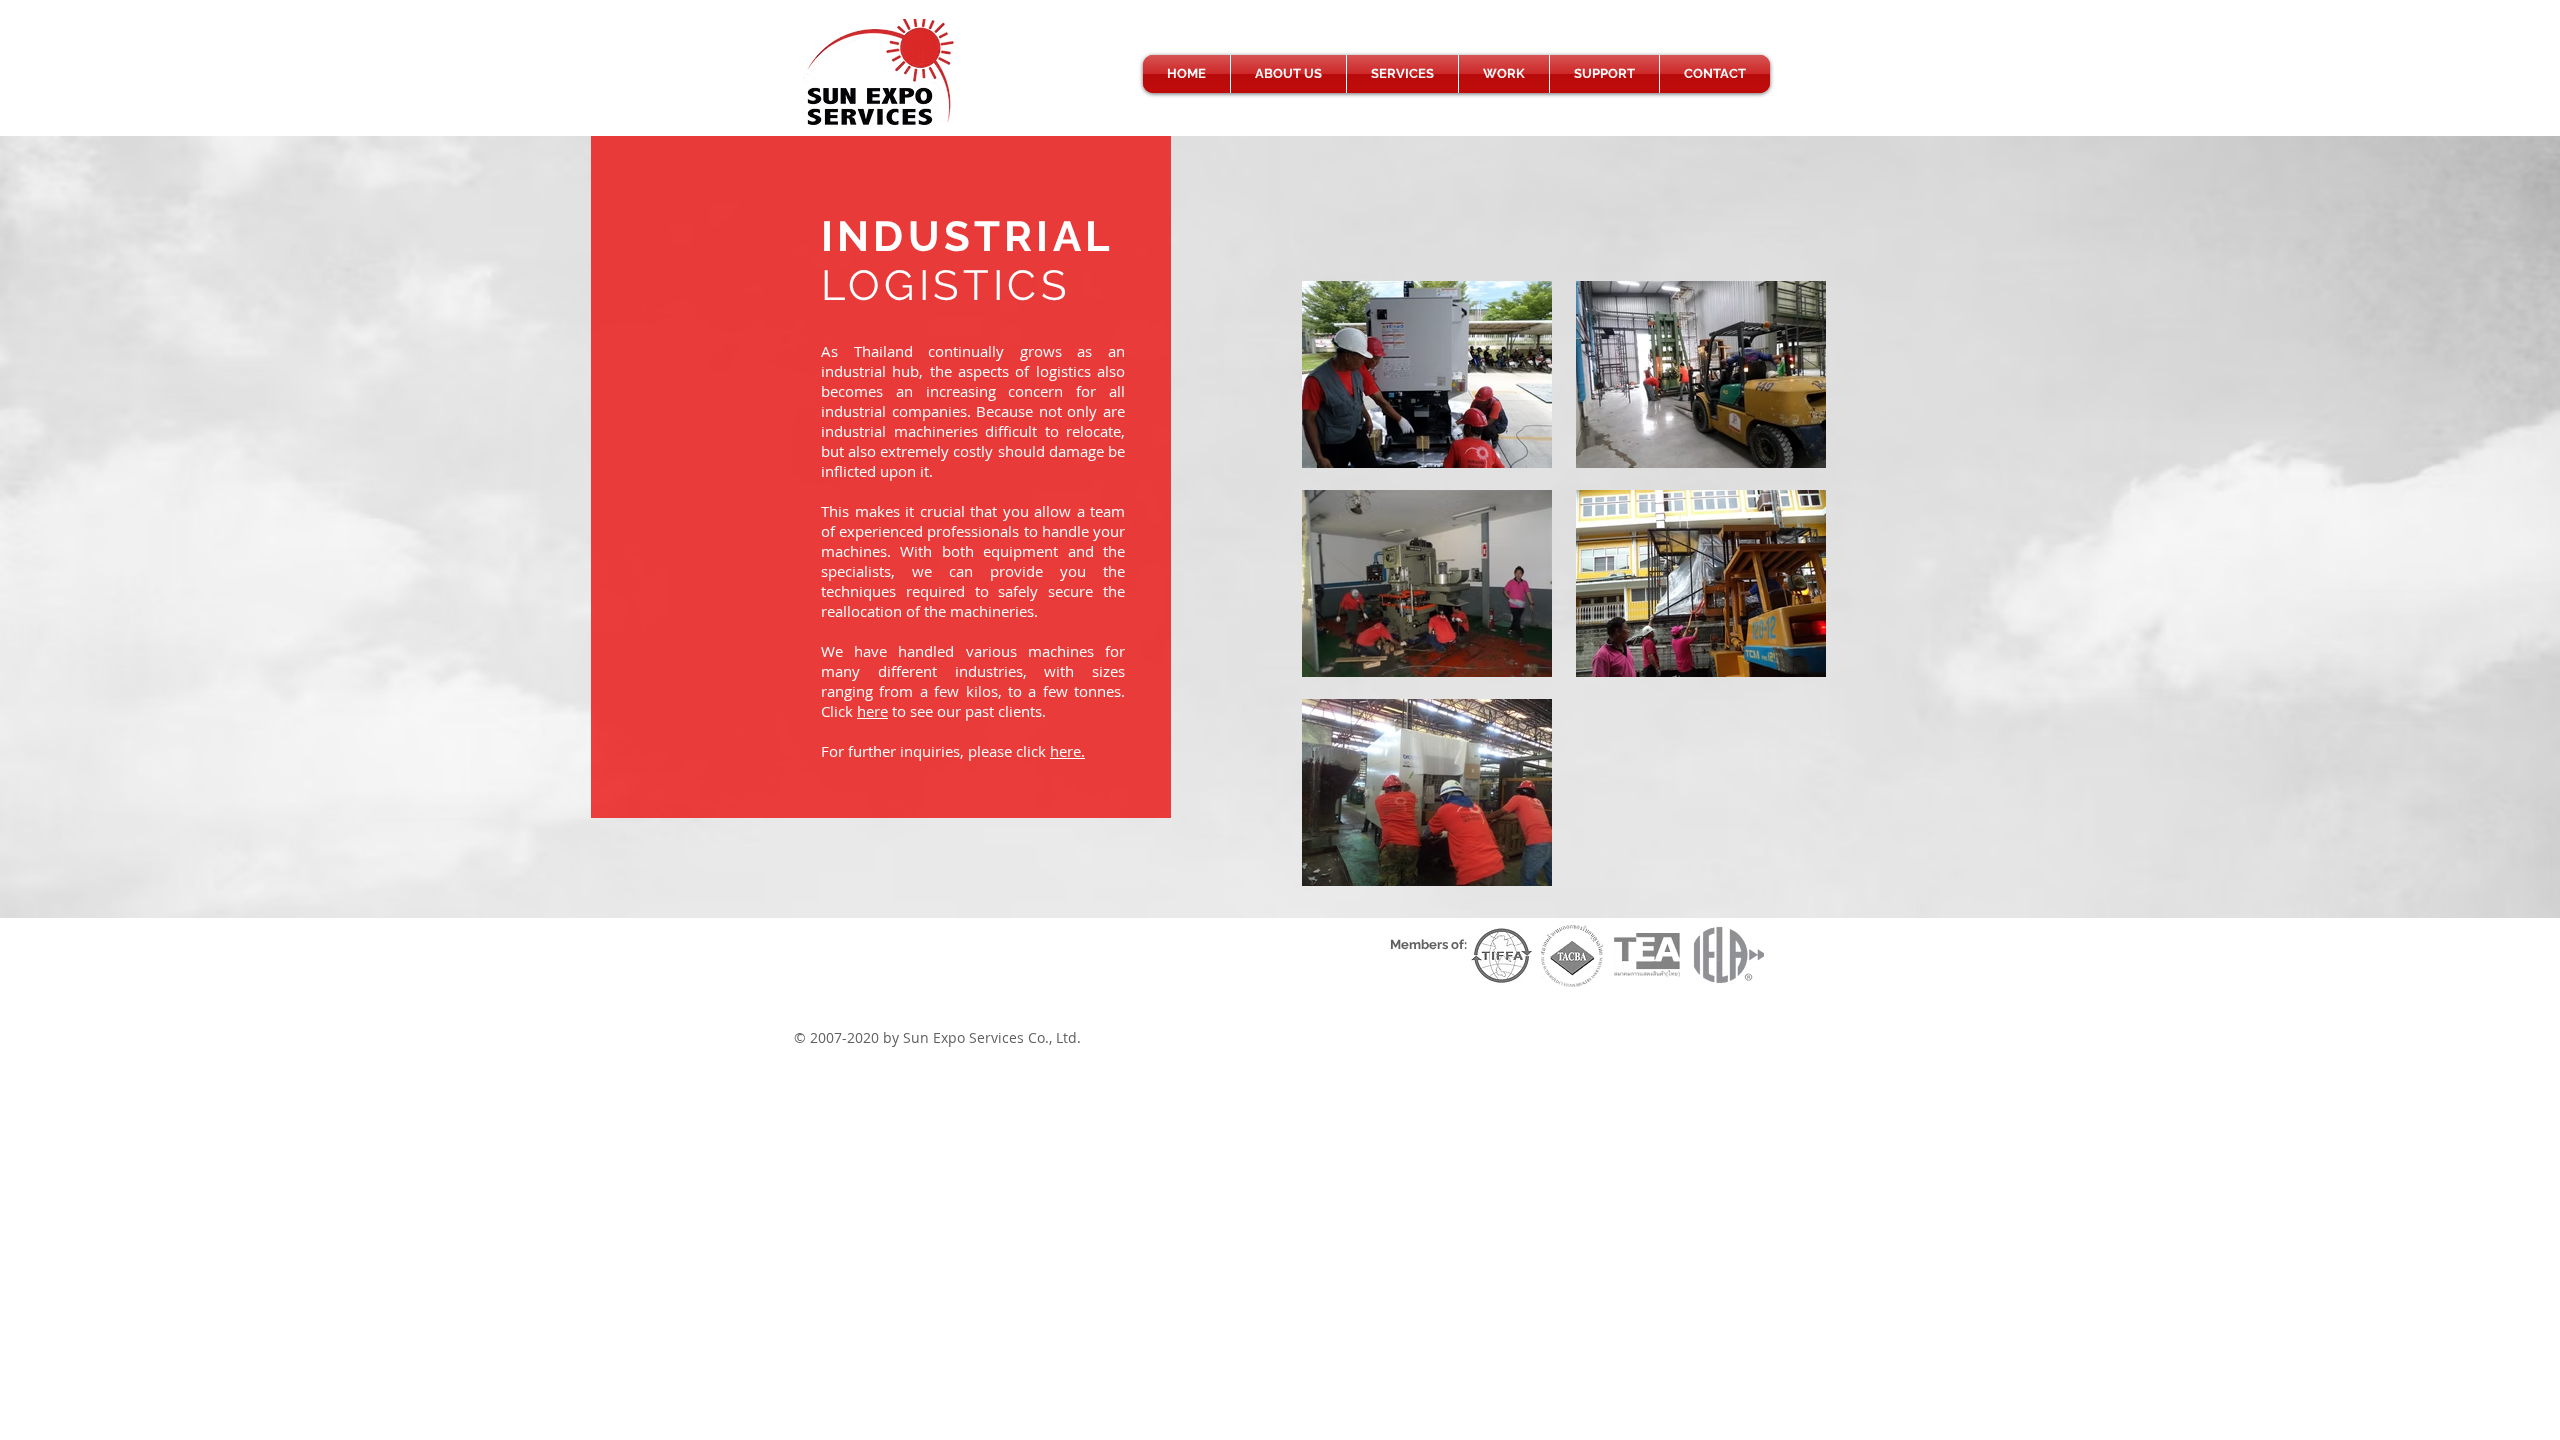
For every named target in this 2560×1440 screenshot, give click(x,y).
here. (1067, 751)
